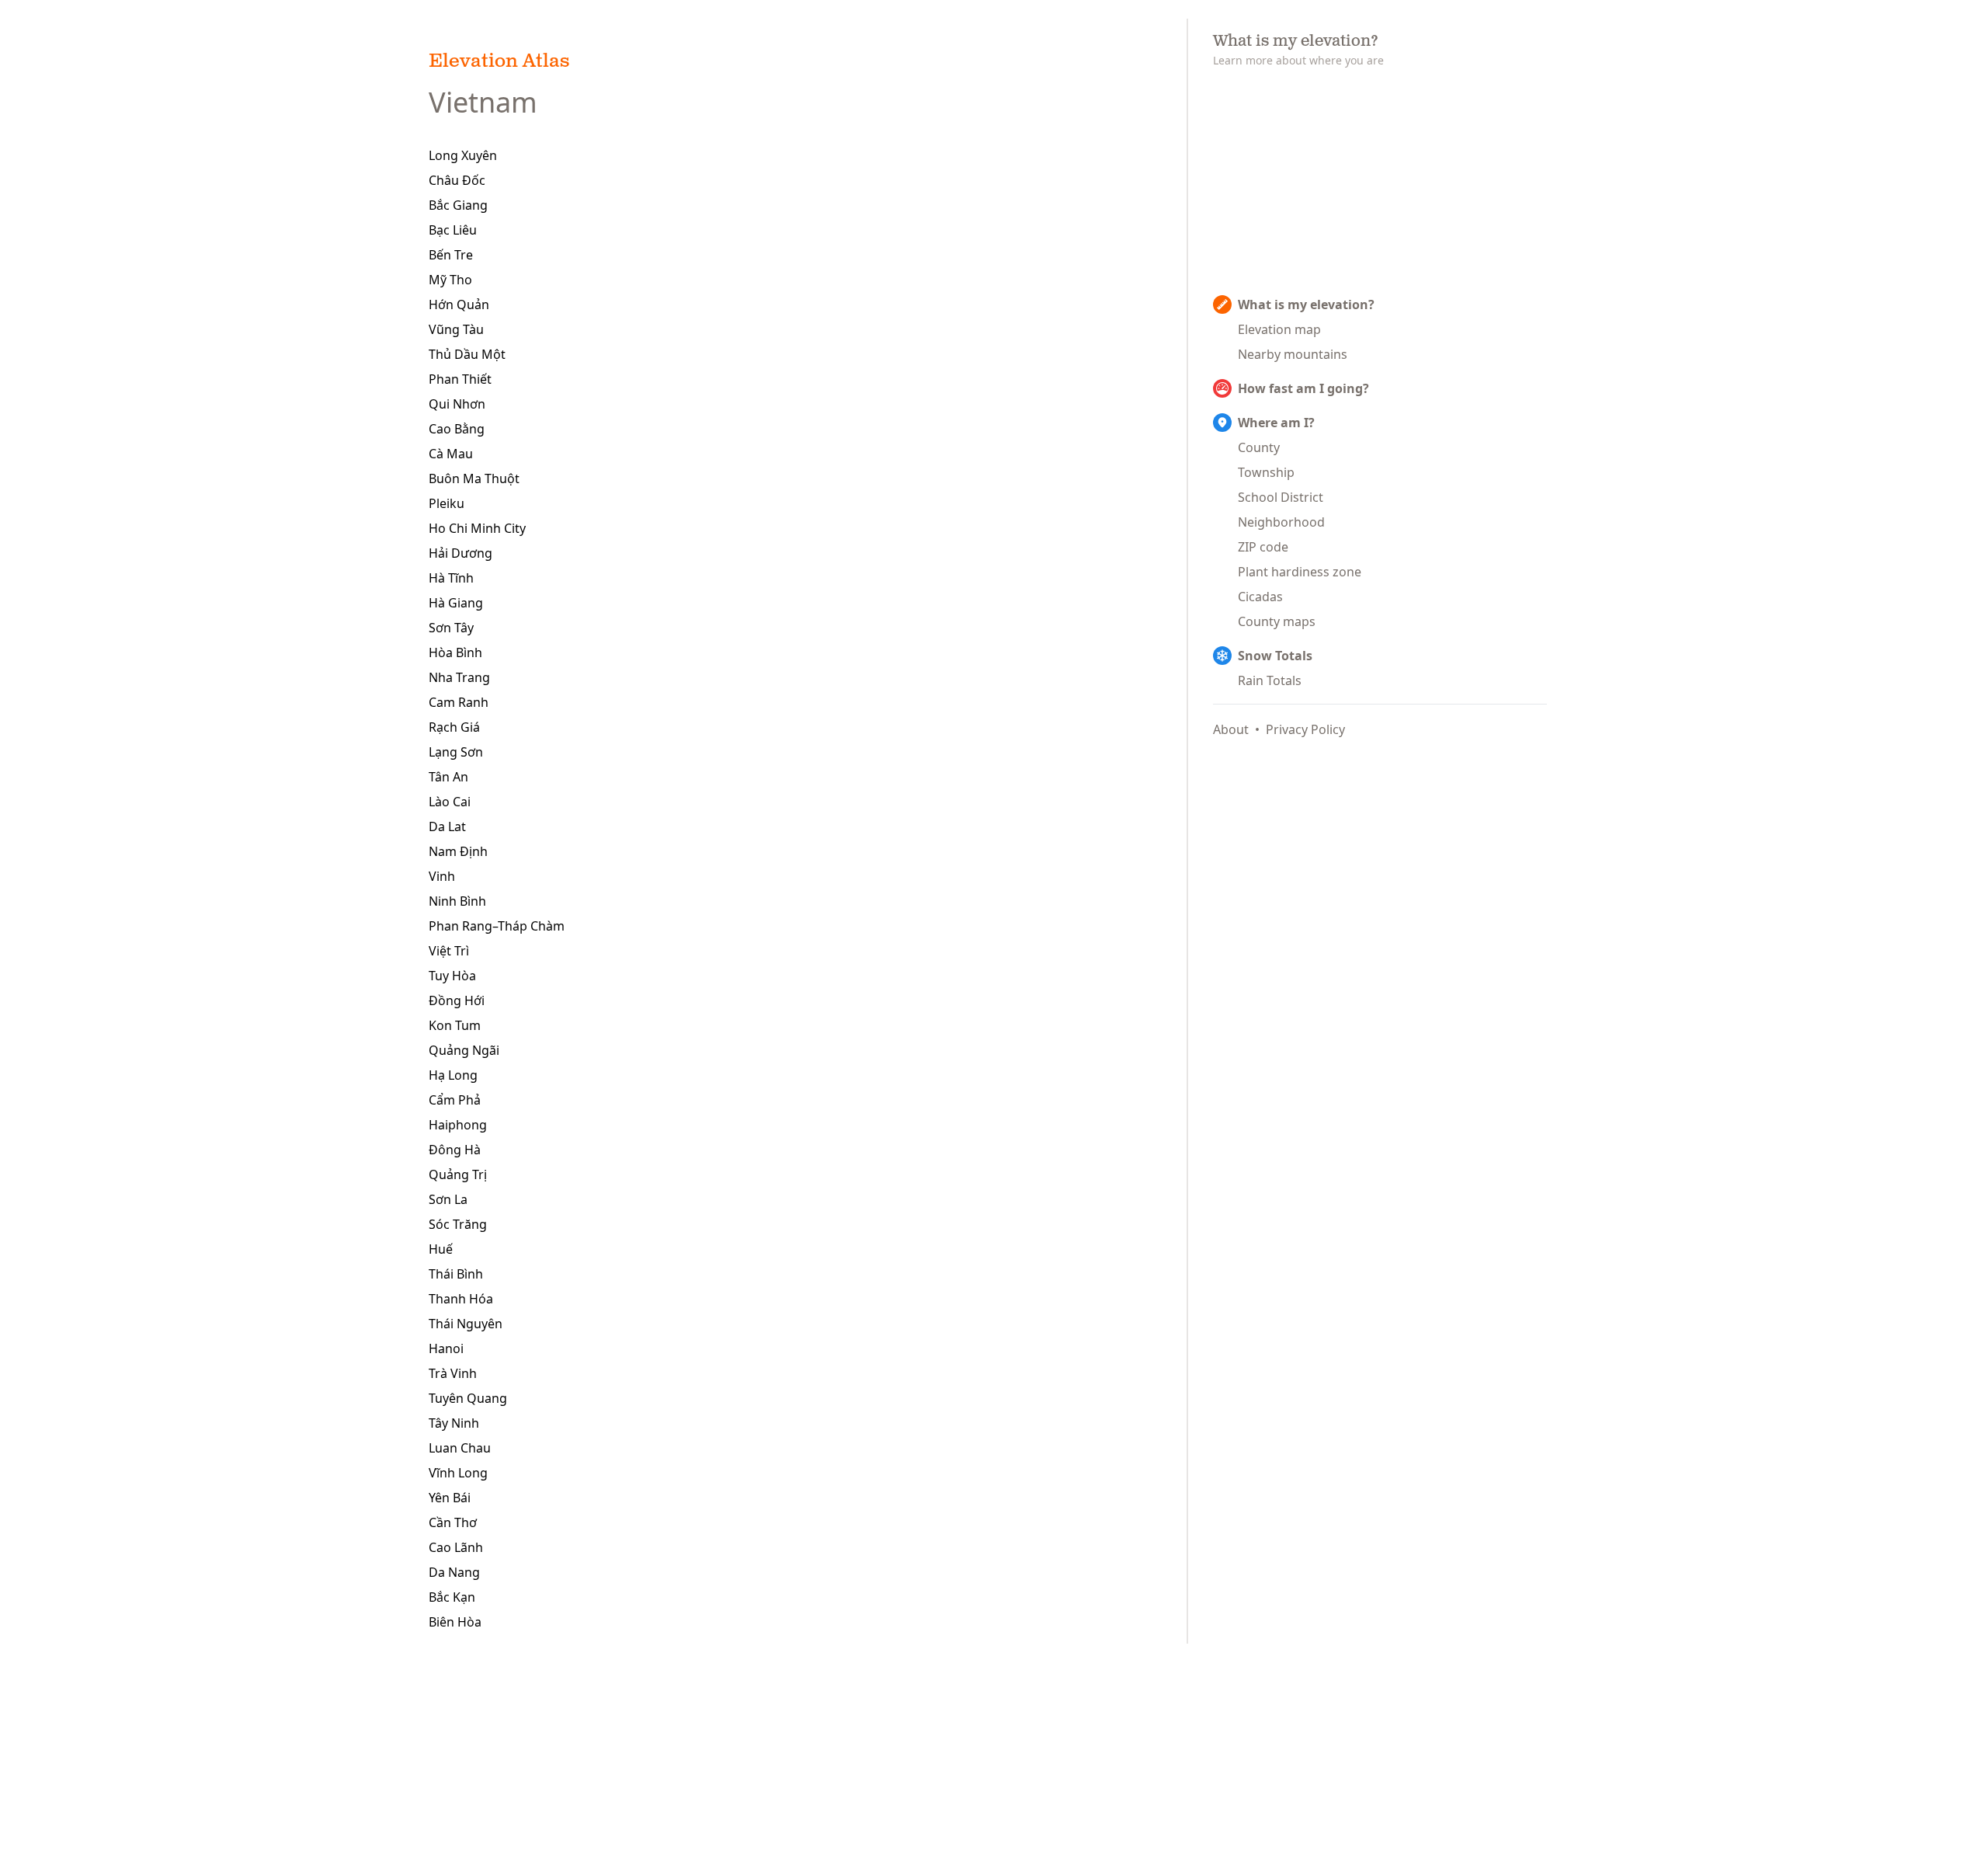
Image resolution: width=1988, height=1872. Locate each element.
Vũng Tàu (456, 329)
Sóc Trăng (458, 1224)
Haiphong (458, 1125)
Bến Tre (451, 255)
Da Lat (447, 826)
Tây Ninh (454, 1423)
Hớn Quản (459, 304)
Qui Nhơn (457, 404)
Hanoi (446, 1348)
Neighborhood (1281, 522)
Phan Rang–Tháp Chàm (497, 926)
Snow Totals (1275, 656)
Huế (441, 1249)
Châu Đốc (457, 180)
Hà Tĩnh (451, 578)
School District (1281, 497)
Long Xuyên (463, 155)
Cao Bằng (457, 429)
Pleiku (447, 503)
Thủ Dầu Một (467, 354)
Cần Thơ (453, 1522)
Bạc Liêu (453, 230)
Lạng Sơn (456, 752)
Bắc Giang (458, 205)
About (1231, 729)
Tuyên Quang (468, 1398)
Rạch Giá (454, 727)
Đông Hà (455, 1150)
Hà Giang (456, 603)
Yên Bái (450, 1498)
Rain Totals (1270, 680)
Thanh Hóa (461, 1299)
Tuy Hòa (452, 976)
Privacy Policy (1305, 729)
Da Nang (454, 1572)
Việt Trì (449, 951)
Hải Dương (461, 553)
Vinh (442, 876)
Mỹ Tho (450, 280)
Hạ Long (453, 1075)
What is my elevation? (1306, 304)
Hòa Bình (455, 652)
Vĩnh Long (458, 1473)
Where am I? (1276, 423)
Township (1266, 472)
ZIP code (1263, 547)
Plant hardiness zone (1300, 572)
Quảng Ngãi (464, 1050)
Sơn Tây (451, 628)
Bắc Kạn (452, 1597)
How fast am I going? (1303, 388)
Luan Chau (460, 1448)
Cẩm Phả (455, 1100)
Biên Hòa (455, 1622)
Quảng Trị (458, 1174)
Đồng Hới (457, 1000)
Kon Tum (455, 1025)
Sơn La (448, 1199)
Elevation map (1279, 329)
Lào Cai (450, 802)
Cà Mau (451, 454)
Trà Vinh (453, 1373)
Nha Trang (459, 677)
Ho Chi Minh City (477, 528)
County (1259, 447)
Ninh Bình (457, 901)
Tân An (448, 777)
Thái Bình (456, 1274)
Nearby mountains (1293, 354)
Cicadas (1260, 597)
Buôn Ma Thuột (474, 478)
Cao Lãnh (456, 1547)
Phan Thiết (460, 379)
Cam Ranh (459, 702)
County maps (1277, 621)
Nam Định (458, 851)
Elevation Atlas (499, 62)
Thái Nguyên (466, 1324)
